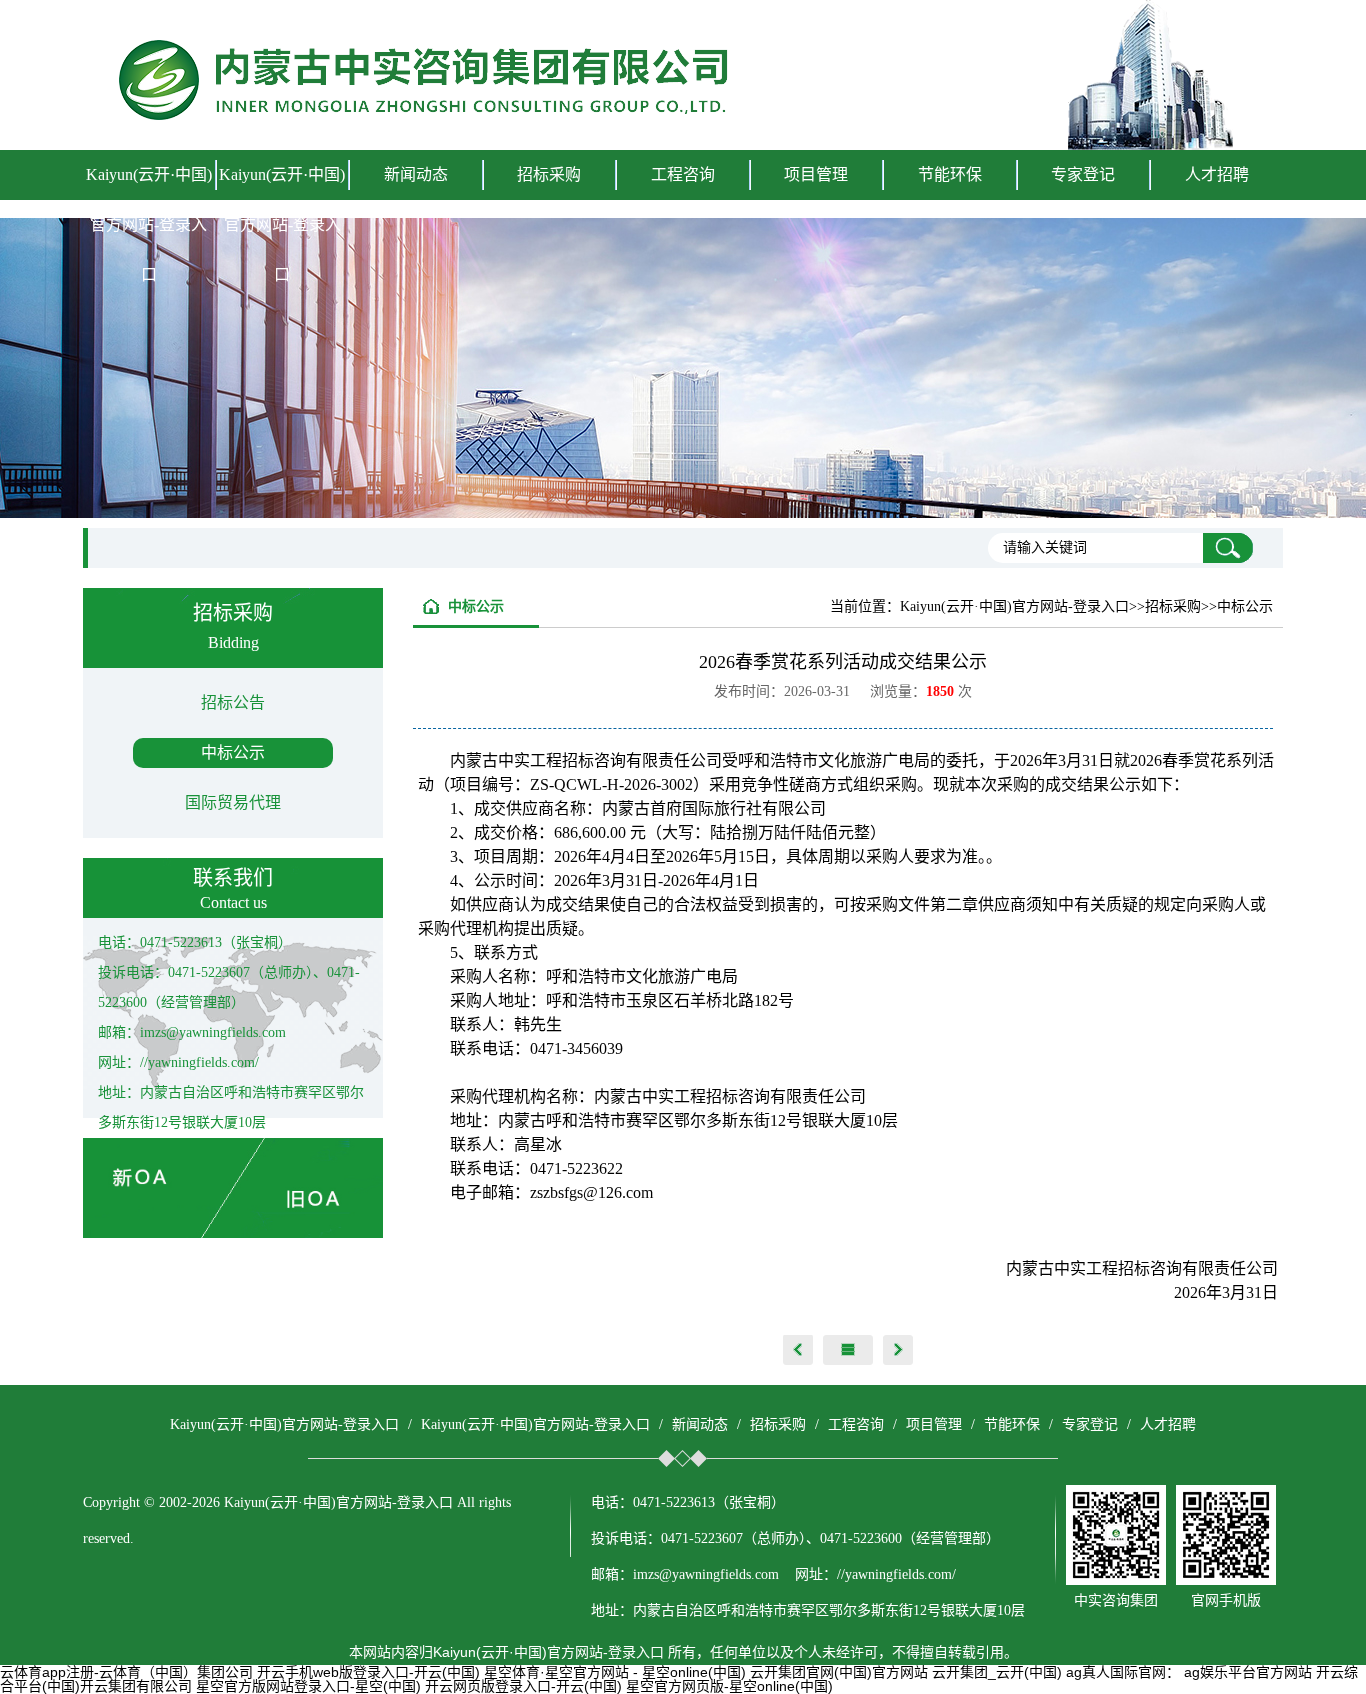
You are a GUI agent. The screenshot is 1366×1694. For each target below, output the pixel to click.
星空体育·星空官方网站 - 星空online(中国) (615, 1672)
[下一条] (898, 1350)
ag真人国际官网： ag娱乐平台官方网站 (1189, 1672)
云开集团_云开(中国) (997, 1672)
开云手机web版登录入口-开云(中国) (368, 1672)
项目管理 (934, 1424)
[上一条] (798, 1350)
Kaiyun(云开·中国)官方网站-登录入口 (149, 224)
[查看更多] (848, 1350)
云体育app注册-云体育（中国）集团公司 (126, 1672)
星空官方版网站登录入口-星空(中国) (308, 1686)
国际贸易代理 (233, 802)
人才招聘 (1217, 174)
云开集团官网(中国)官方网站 (839, 1672)
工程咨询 (856, 1424)
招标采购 (778, 1424)
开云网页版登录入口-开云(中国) (523, 1686)
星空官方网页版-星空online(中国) (729, 1686)
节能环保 (1012, 1424)
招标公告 (233, 702)
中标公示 (233, 752)
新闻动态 (700, 1424)
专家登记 (1083, 174)
